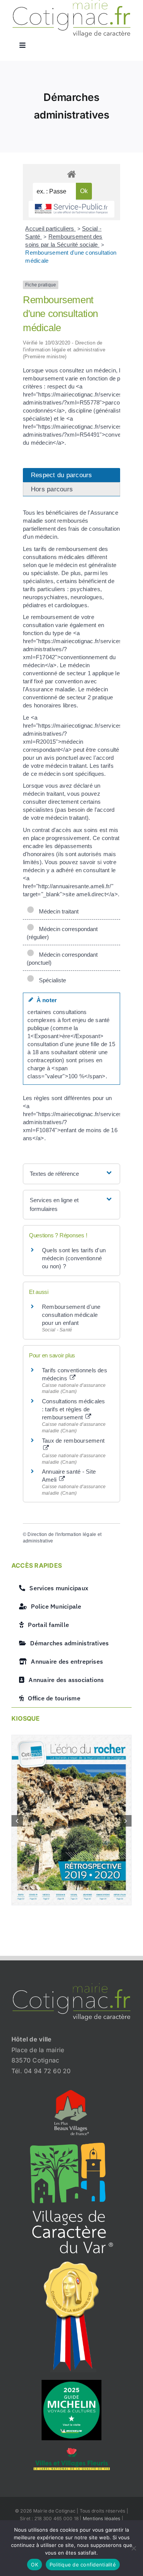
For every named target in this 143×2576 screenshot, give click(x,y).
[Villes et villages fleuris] (72, 2451)
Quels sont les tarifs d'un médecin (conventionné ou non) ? (74, 1258)
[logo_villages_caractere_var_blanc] (71, 2146)
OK (35, 2565)
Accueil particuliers (50, 228)
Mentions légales (102, 2518)
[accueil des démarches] (71, 174)
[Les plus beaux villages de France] (72, 2093)
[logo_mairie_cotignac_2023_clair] (71, 1986)
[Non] (133, 2548)
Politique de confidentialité (83, 2565)
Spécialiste (51, 980)
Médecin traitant (57, 911)
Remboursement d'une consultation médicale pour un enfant (71, 1315)
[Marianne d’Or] (72, 2264)
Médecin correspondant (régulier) (62, 933)
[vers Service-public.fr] (71, 209)
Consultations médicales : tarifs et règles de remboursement (74, 1409)
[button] (17, 1821)
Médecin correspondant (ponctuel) (62, 959)
